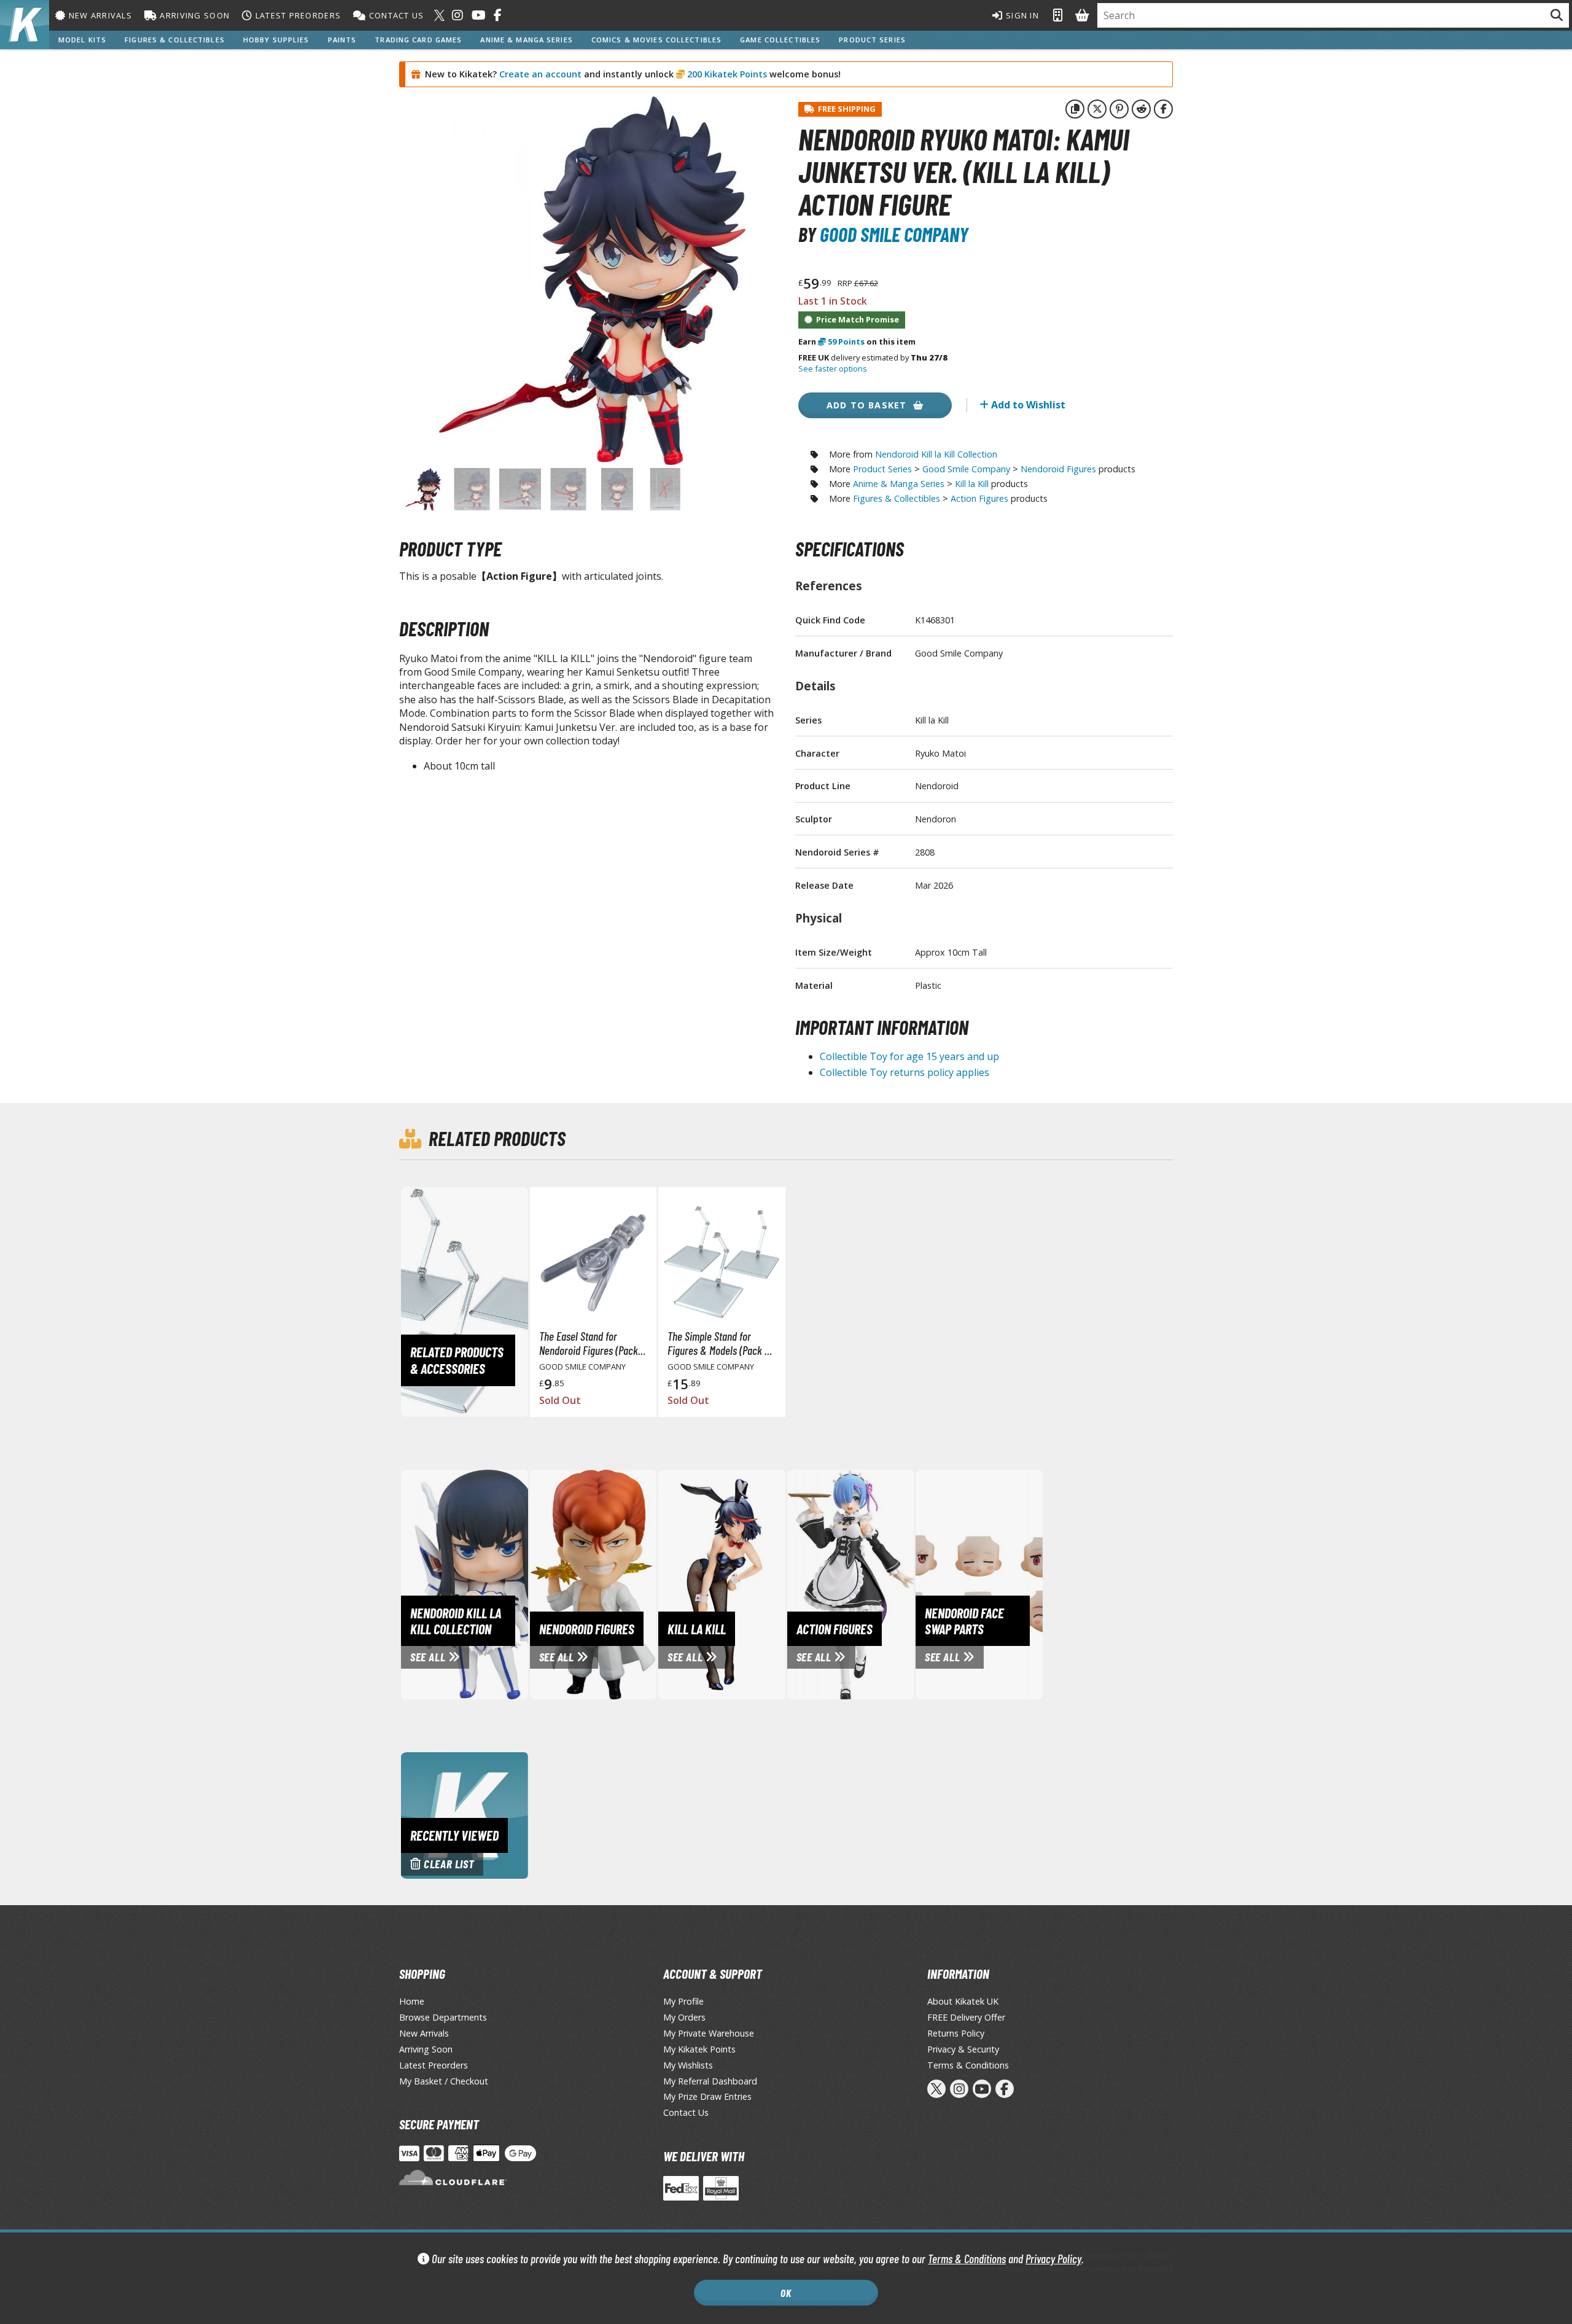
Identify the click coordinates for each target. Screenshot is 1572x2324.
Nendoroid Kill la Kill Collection (936, 454)
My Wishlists (688, 2065)
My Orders (684, 2017)
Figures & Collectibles (175, 40)
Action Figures (979, 498)
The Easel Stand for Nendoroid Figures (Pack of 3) (589, 1343)
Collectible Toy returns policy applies (905, 1072)
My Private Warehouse (709, 2033)
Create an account (540, 74)
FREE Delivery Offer (966, 2017)
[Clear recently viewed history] (465, 1814)
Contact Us (395, 15)
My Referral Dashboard (710, 2081)
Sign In (1021, 15)
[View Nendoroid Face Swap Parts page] (1030, 1583)
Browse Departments (443, 2017)
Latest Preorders (297, 15)
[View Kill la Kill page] (773, 1583)
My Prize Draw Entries (707, 2096)
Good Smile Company (894, 234)
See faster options (833, 368)
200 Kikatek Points (726, 74)
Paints (342, 40)
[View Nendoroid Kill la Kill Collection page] (516, 1583)
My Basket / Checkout (444, 2081)
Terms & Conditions (967, 2259)
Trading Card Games (418, 40)
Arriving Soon (193, 15)
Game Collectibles (780, 40)
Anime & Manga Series (526, 40)
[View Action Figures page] (902, 1583)
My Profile (683, 2001)
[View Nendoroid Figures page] (645, 1583)
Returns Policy (956, 2033)
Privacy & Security (963, 2049)
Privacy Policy (1053, 2259)
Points (846, 341)
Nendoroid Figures (1058, 469)
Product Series (872, 40)
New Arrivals (99, 15)
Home (412, 2001)
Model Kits (82, 40)
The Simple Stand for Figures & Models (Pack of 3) (720, 1343)
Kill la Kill (972, 484)
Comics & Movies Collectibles (656, 40)
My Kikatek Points (699, 2049)
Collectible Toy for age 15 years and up (909, 1056)
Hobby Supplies (276, 40)
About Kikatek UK (963, 2001)
